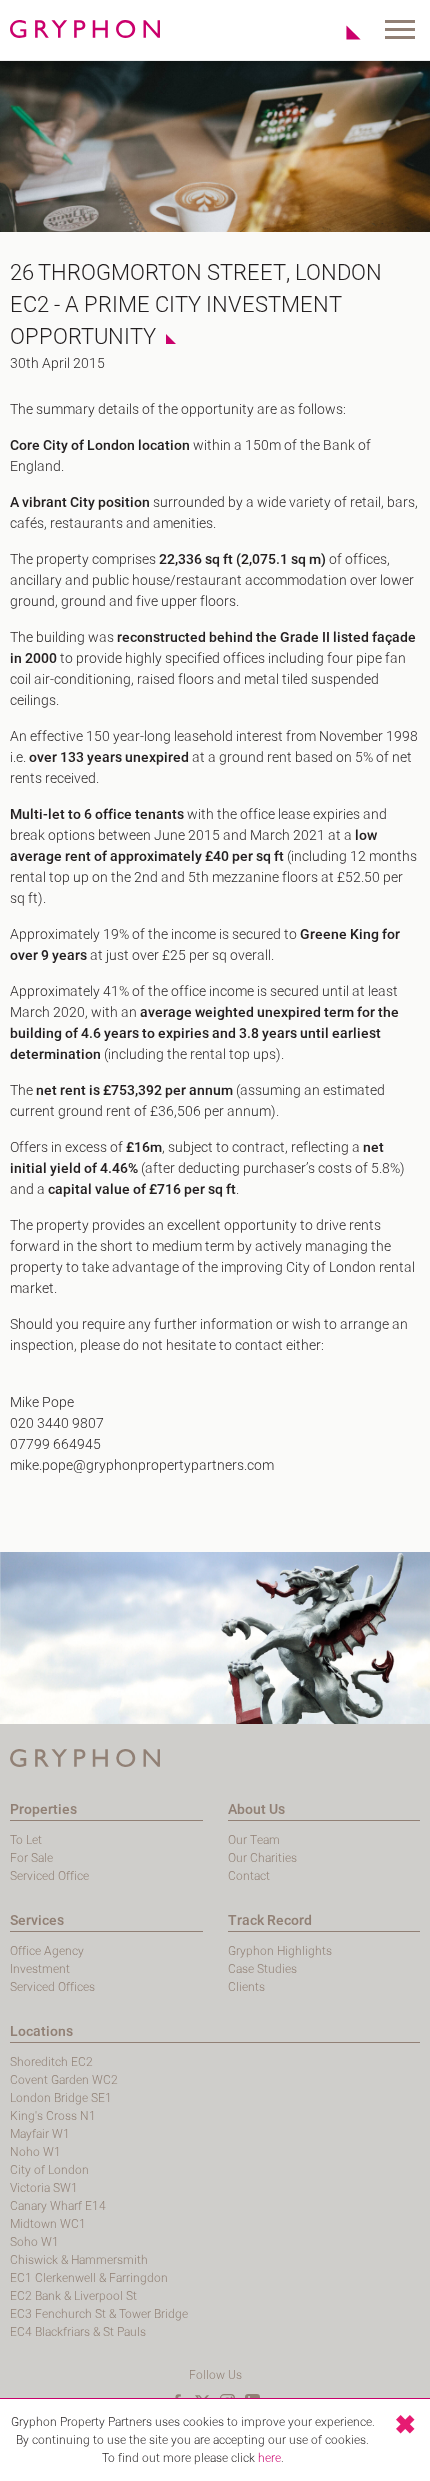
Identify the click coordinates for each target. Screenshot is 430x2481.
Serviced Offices (52, 1987)
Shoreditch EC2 (51, 2062)
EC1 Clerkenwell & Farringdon (89, 2278)
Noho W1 (35, 2152)
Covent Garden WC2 (64, 2080)
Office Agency (47, 1951)
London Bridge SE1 (61, 2098)
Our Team (254, 1840)
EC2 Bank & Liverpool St (73, 2296)
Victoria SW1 (44, 2188)
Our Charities (262, 1858)
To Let (26, 1840)
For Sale (31, 1858)
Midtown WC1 (48, 2224)
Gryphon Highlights (280, 1951)
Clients (246, 1987)
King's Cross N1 (53, 2116)
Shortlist (342, 32)
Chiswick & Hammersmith (79, 2260)
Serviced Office (49, 1876)
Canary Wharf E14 (58, 2206)
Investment (40, 1969)
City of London (49, 2170)
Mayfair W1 (40, 2134)
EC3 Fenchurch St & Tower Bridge (99, 2314)
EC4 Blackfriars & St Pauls (78, 2332)
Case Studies (262, 1969)
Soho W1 (34, 2242)
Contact (249, 1876)
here (269, 2458)
